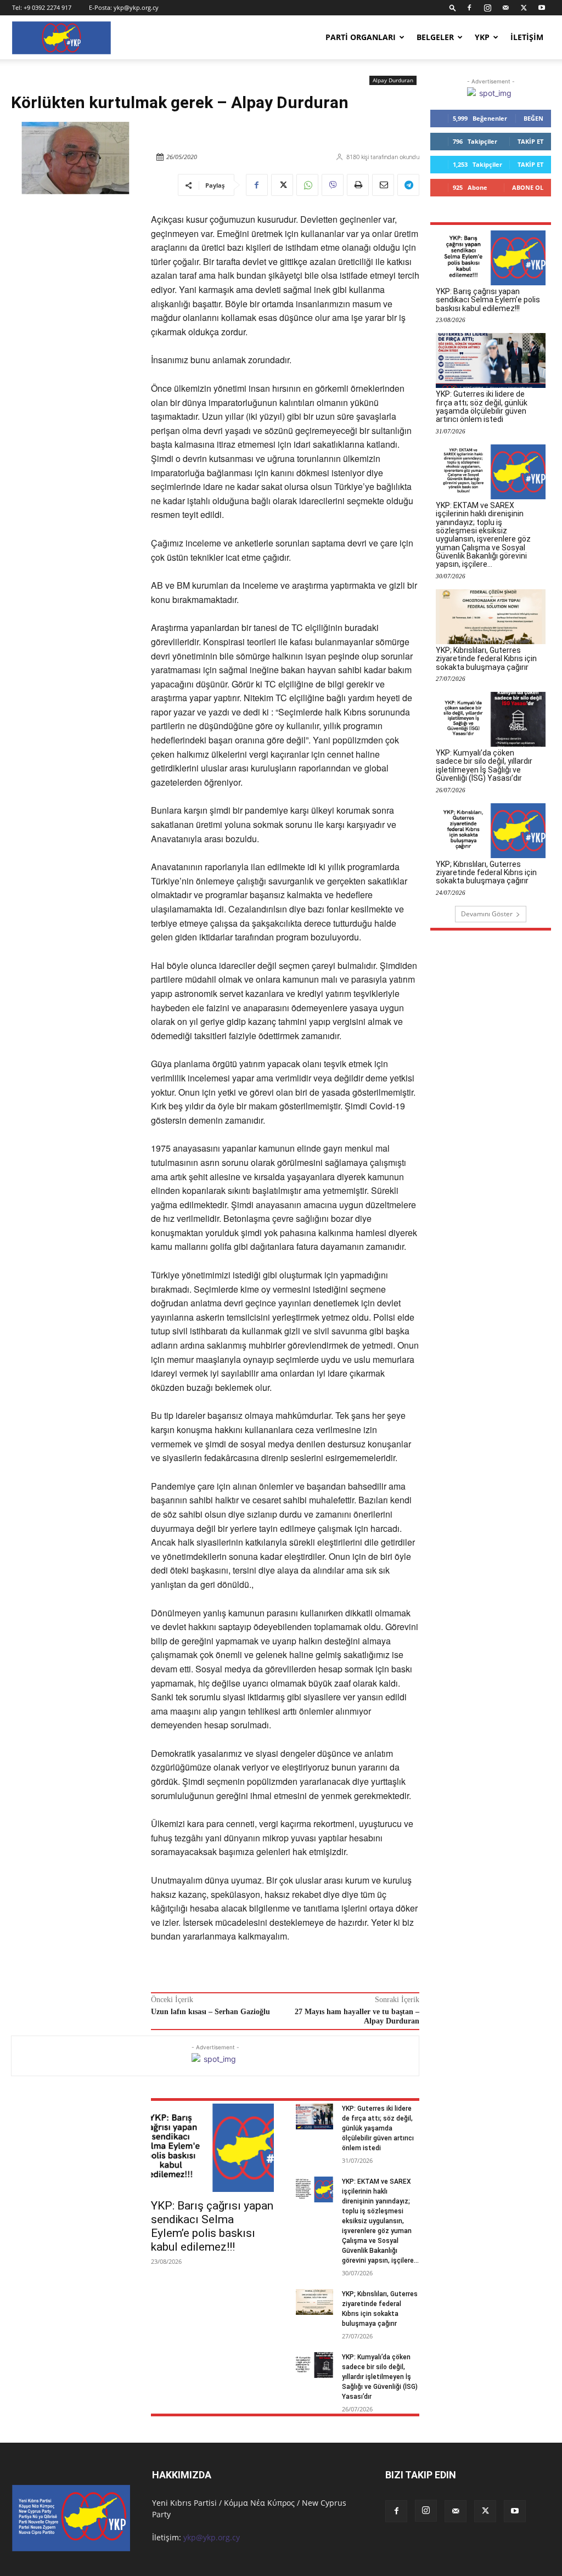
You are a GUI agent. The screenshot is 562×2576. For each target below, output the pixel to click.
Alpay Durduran (393, 80)
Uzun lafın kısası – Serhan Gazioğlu (210, 2012)
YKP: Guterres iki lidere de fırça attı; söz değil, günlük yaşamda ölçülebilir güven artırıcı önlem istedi (378, 2128)
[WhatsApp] (307, 185)
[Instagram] (487, 8)
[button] (453, 7)
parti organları (361, 37)
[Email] (383, 185)
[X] (524, 8)
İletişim (527, 37)
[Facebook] (469, 8)
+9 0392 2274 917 (47, 7)
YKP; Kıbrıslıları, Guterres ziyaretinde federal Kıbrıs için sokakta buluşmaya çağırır (486, 659)
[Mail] (505, 8)
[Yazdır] (358, 185)
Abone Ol (528, 187)
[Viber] (333, 185)
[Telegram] (408, 185)
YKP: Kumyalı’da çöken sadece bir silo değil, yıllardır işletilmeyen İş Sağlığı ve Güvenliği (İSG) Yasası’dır (380, 2377)
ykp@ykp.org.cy (136, 7)
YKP (482, 37)
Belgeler (435, 37)
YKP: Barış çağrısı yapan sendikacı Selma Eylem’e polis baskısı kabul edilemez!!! (212, 2226)
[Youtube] (542, 8)
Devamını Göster (487, 914)
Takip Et (530, 141)
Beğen (533, 118)
